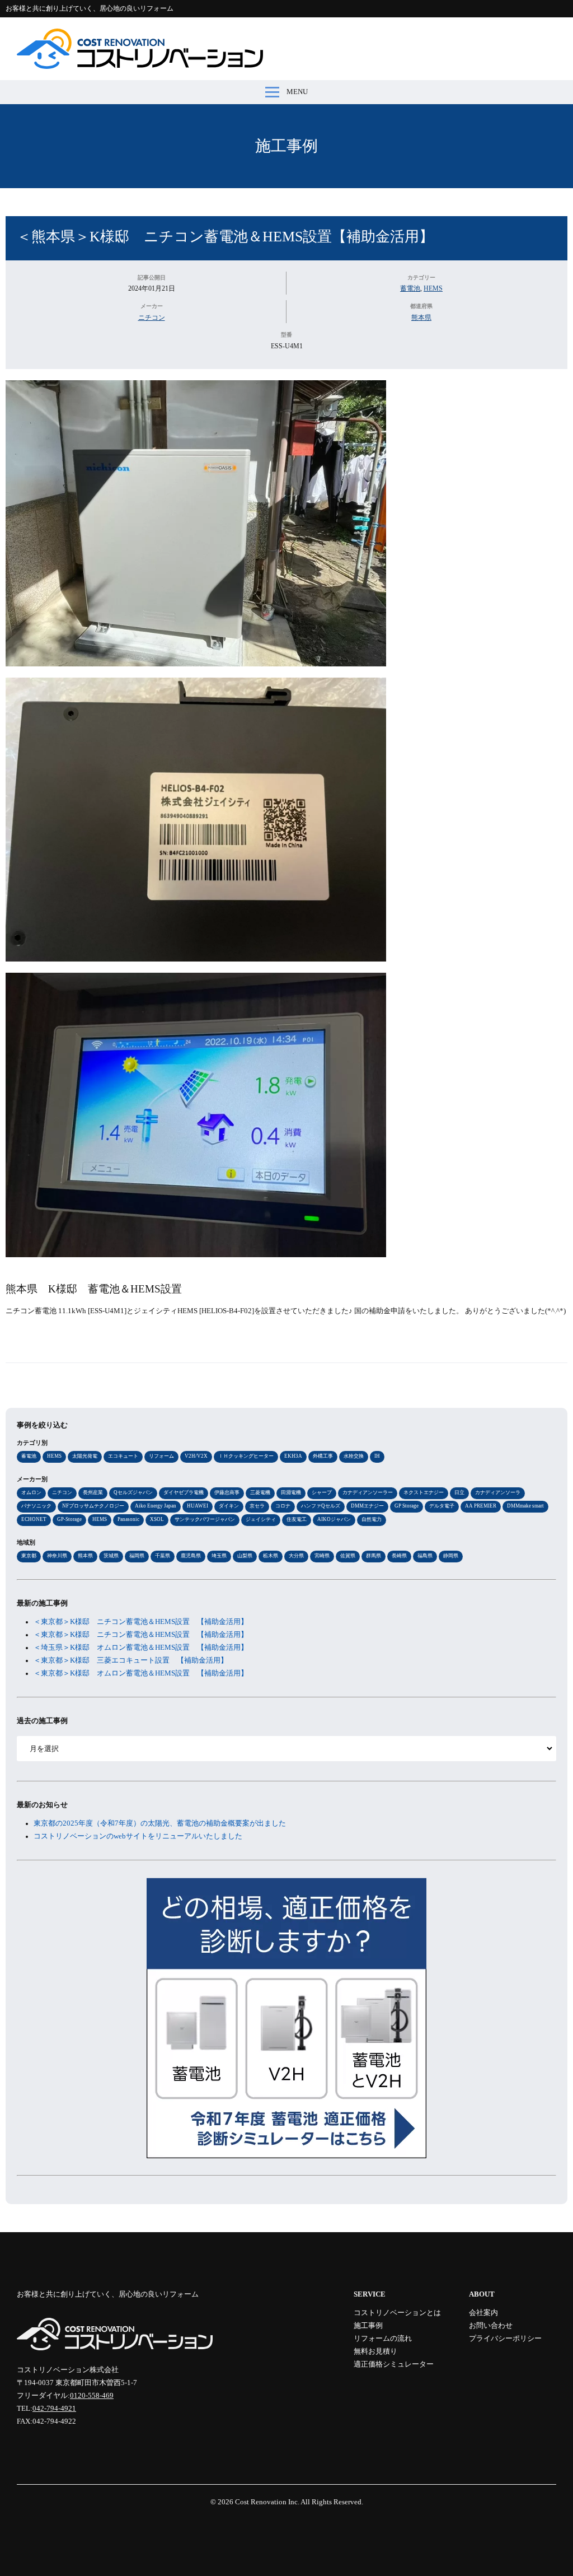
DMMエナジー (367, 1506)
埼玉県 (219, 1556)
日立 (459, 1492)
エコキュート (123, 1456)
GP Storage (407, 1506)
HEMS (433, 288)
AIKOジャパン (334, 1519)
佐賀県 (348, 1556)
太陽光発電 (85, 1456)
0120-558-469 (92, 2396)
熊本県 (421, 318)
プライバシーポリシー (505, 2339)
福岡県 (137, 1556)
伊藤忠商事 (227, 1492)
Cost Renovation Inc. (267, 2502)
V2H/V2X (196, 1456)
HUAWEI (198, 1506)
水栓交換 (354, 1456)
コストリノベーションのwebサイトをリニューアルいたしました (138, 1836)
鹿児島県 (191, 1556)
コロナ (283, 1506)
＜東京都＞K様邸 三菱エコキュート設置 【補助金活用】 (131, 1660)
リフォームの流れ (383, 2339)
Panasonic (128, 1519)
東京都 (29, 1556)
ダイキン (229, 1506)
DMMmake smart (525, 1506)
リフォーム (161, 1456)
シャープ (322, 1492)
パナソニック (36, 1506)
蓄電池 (410, 288)
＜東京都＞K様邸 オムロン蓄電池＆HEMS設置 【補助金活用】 (141, 1673)
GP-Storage (69, 1519)
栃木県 (271, 1556)
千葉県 (163, 1556)
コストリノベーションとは (397, 2313)
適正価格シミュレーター (394, 2364)
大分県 (296, 1556)
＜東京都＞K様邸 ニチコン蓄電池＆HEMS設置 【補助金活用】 (141, 1622)
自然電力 (372, 1519)
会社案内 (483, 2313)
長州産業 (93, 1492)
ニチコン (152, 318)
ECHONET (34, 1519)
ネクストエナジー (424, 1492)
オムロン (31, 1492)
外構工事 (323, 1456)
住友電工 (297, 1519)
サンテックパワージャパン (205, 1519)
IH (377, 1456)
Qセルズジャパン (133, 1492)
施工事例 (286, 146)
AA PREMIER (481, 1506)
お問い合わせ (491, 2326)
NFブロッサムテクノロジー (93, 1506)
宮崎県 (322, 1556)
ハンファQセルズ (321, 1506)
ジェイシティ (261, 1519)
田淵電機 (291, 1492)
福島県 (425, 1556)
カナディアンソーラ (498, 1492)
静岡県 (451, 1556)
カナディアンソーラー (368, 1492)
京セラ (257, 1506)
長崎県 (399, 1556)
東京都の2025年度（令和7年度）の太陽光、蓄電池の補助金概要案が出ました (160, 1823)
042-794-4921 (54, 2409)
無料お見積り (375, 2351)
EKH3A (293, 1456)
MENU (297, 92)
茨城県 (111, 1556)
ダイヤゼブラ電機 (184, 1492)
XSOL (157, 1519)
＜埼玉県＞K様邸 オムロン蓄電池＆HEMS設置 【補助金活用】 (141, 1648)
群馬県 (374, 1556)
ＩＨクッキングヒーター (246, 1456)
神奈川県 (57, 1556)
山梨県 (245, 1556)
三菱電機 (260, 1492)
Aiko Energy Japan (156, 1506)
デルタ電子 (442, 1506)
